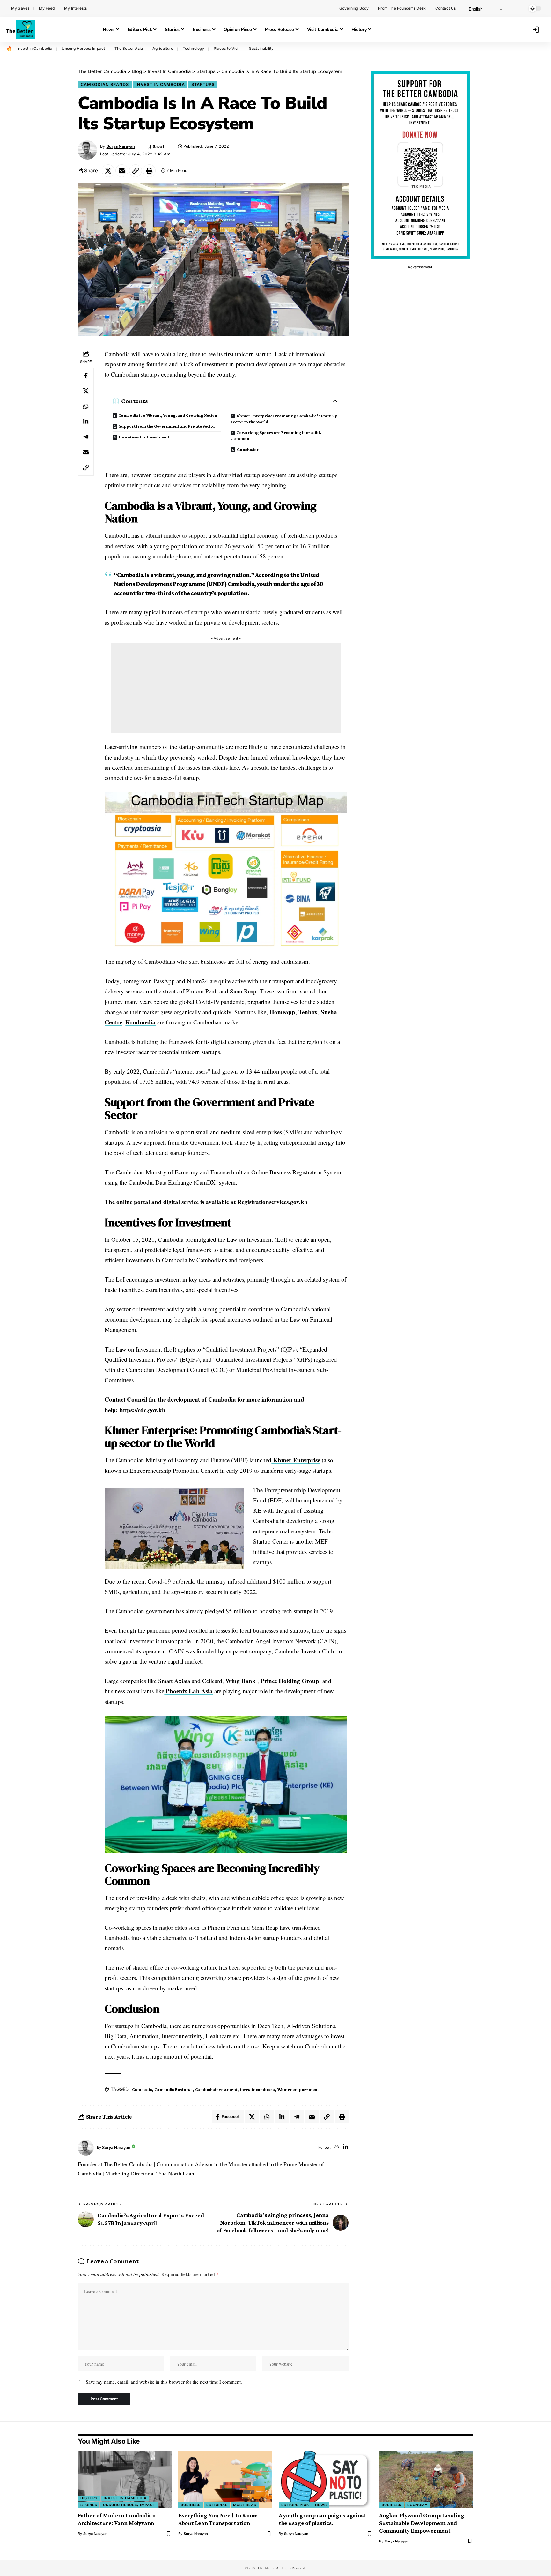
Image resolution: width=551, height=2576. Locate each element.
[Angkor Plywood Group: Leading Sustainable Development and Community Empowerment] (426, 2479)
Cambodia (142, 2089)
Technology (193, 48)
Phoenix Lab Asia (188, 1691)
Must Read (245, 2505)
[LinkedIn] (345, 2148)
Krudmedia (140, 1022)
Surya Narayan (121, 146)
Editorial (217, 2505)
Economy (417, 2505)
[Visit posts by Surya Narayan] (86, 2148)
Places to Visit (227, 48)
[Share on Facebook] (86, 376)
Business (191, 2505)
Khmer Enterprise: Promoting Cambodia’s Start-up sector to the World (284, 419)
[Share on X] (108, 171)
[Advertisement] (226, 688)
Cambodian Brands (105, 84)
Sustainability (261, 48)
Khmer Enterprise (296, 1460)
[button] (518, 8)
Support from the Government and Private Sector (167, 426)
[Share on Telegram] (86, 437)
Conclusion (248, 449)
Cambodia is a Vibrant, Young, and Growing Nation (168, 415)
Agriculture (163, 48)
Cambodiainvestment (216, 2089)
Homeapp (282, 1012)
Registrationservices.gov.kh (272, 1202)
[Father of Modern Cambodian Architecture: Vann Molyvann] (125, 2479)
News (321, 2505)
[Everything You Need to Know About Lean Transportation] (225, 2479)
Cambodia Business (173, 2089)
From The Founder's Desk (402, 8)
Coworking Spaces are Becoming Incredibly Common (276, 435)
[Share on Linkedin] (86, 422)
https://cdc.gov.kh (143, 1410)
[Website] (337, 2148)
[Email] (122, 171)
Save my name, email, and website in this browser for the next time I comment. (164, 2382)
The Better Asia (129, 48)
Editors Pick (295, 2505)
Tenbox (308, 1012)
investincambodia (257, 2089)
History (89, 2498)
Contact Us (445, 8)
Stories (89, 2505)
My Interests (75, 8)
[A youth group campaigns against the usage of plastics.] (326, 2479)
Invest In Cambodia (35, 48)
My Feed (47, 8)
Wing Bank (240, 1681)
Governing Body (354, 8)
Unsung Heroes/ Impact (83, 48)
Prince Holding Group (290, 1681)
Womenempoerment (298, 2089)
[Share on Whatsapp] (86, 406)
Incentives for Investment (144, 437)
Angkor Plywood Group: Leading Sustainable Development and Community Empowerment (422, 2523)
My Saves (20, 8)
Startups (203, 84)
